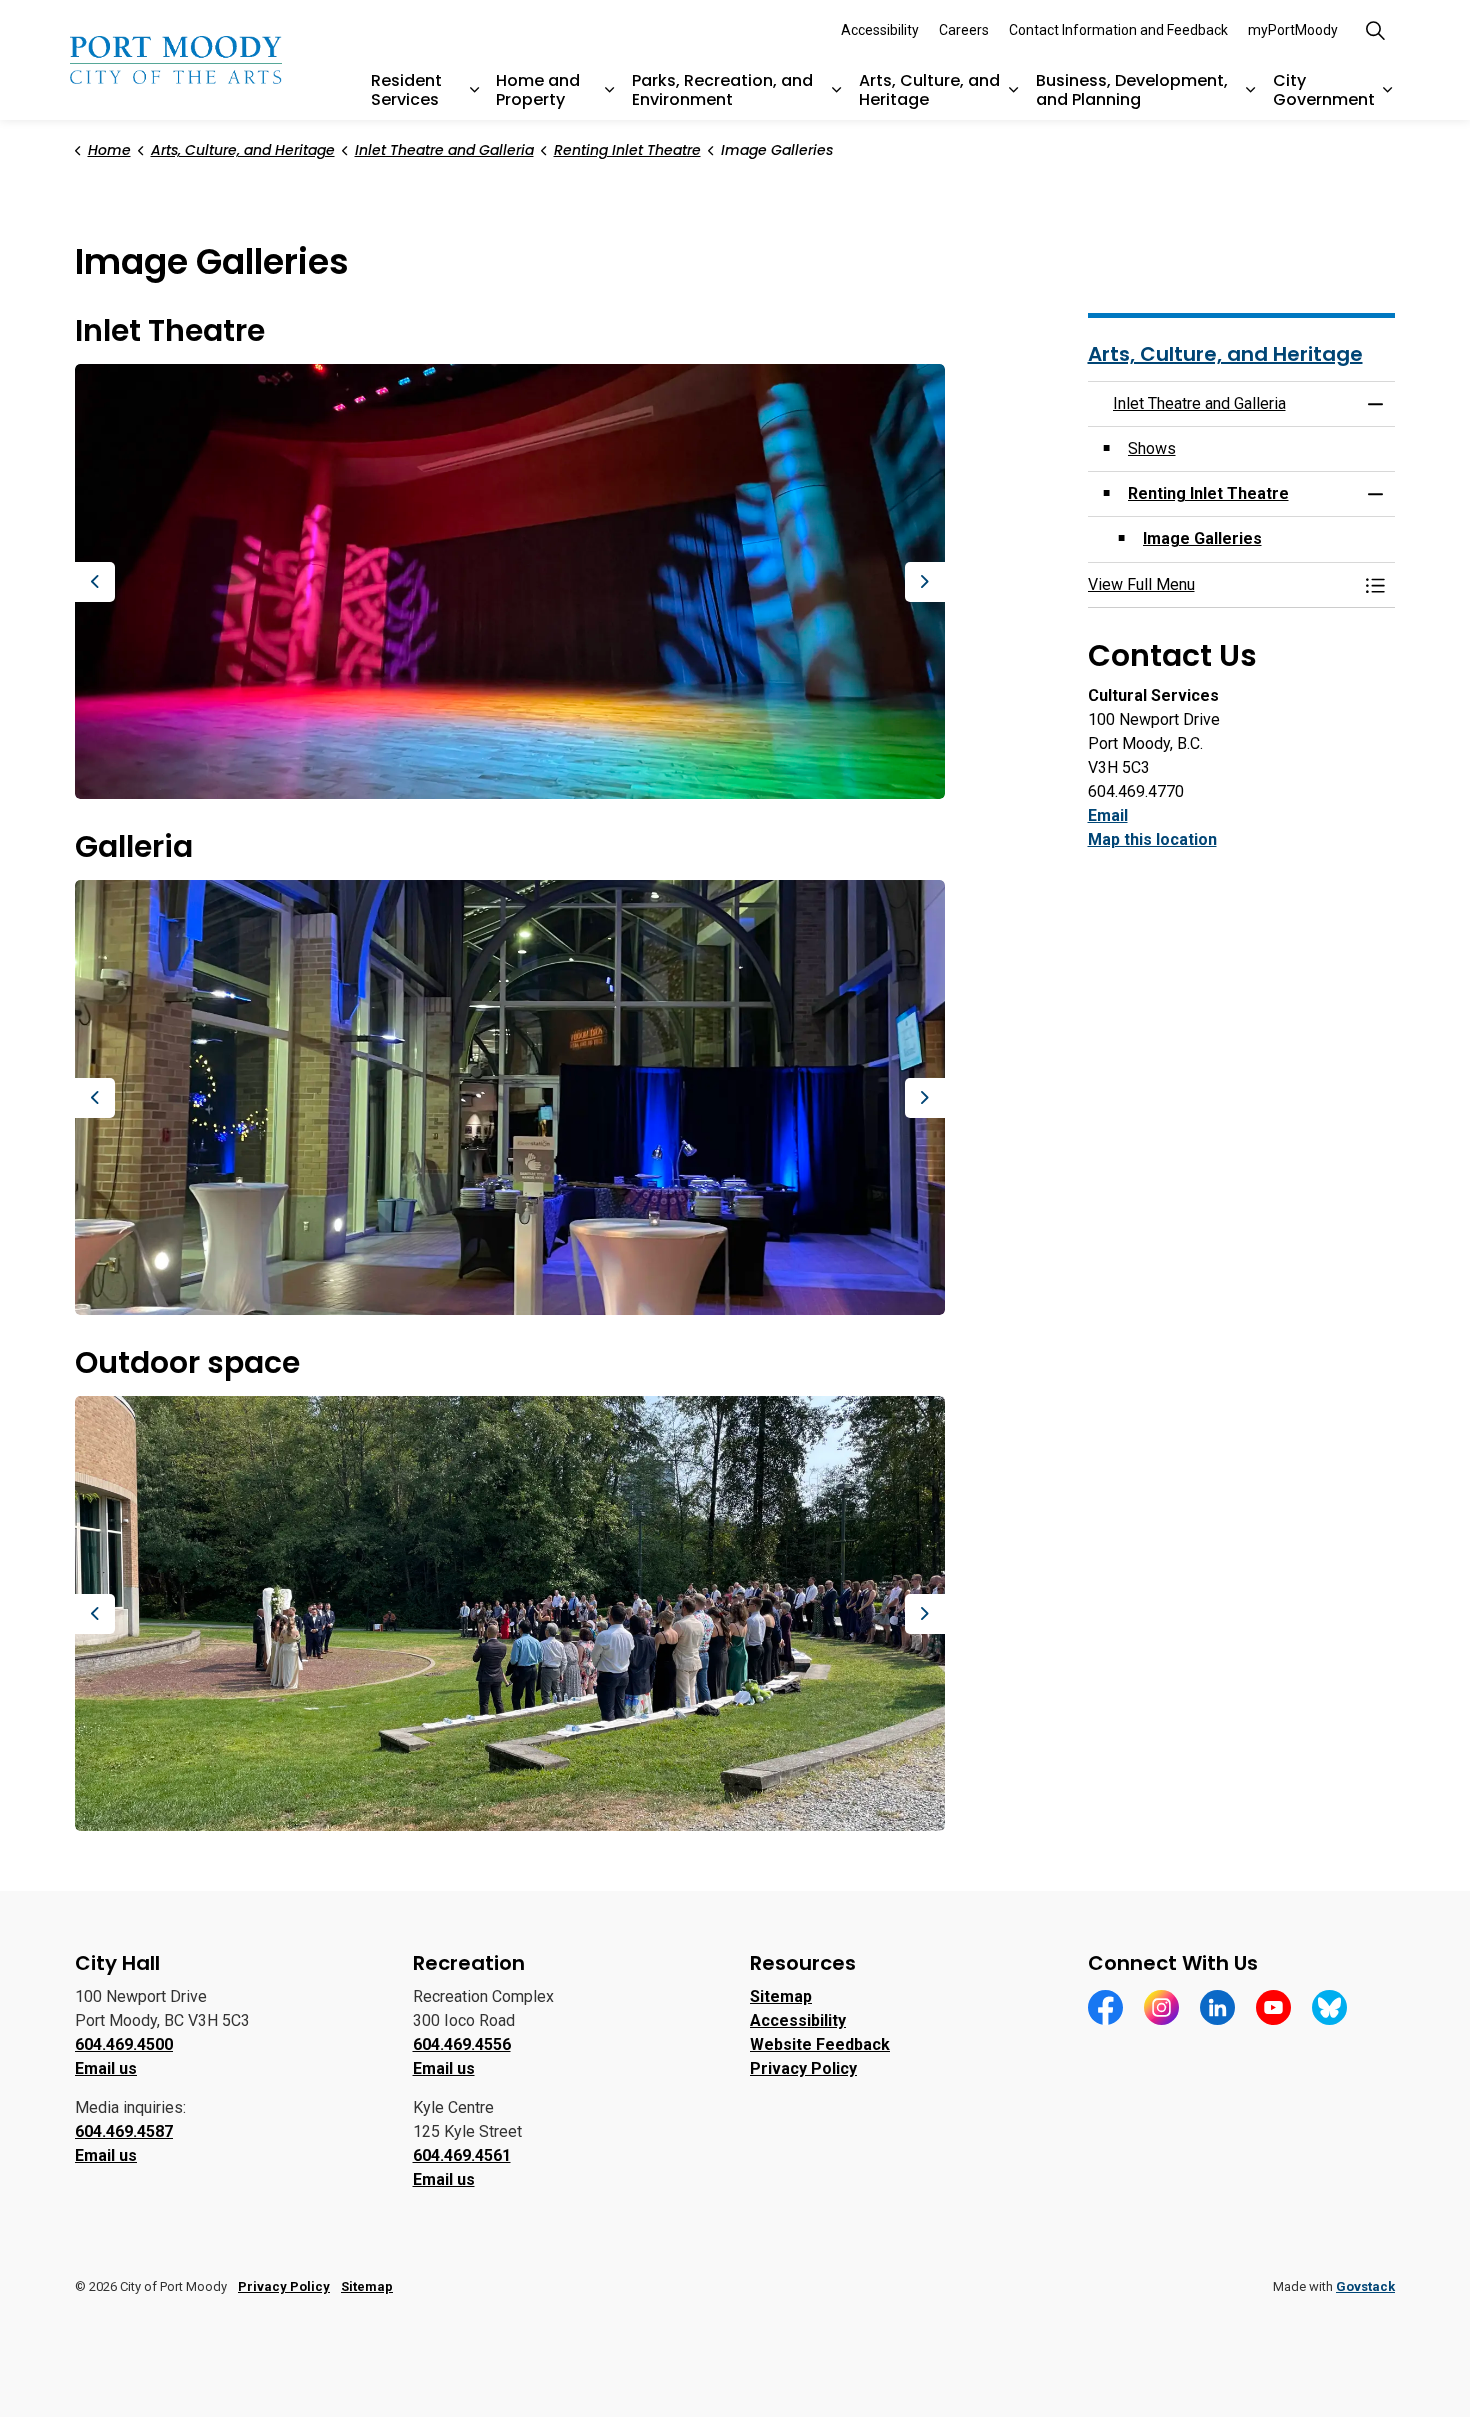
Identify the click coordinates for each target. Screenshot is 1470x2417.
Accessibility (880, 30)
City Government (1324, 90)
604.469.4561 (462, 2155)
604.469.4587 (124, 2131)
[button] (510, 581)
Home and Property (538, 90)
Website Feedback (820, 2044)
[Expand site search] (1375, 30)
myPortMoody (1293, 30)
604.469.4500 (124, 2044)
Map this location (1152, 839)
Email (1108, 815)
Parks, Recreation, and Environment (722, 90)
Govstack (1365, 2286)
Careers (964, 30)
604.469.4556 (462, 2044)
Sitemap (781, 1996)
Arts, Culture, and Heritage (929, 90)
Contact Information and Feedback (1118, 30)
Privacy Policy (803, 2068)
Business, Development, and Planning (1132, 90)
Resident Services (406, 90)
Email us (106, 2068)
